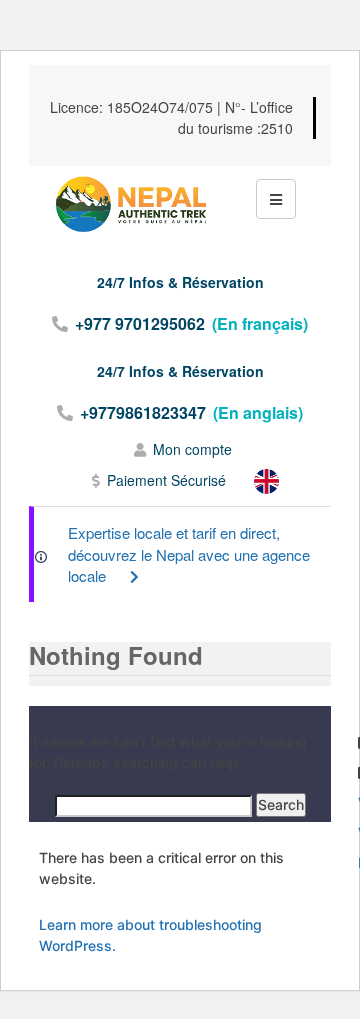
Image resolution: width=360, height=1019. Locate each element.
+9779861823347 (143, 412)
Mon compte (192, 449)
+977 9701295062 (140, 323)
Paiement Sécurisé (166, 480)
